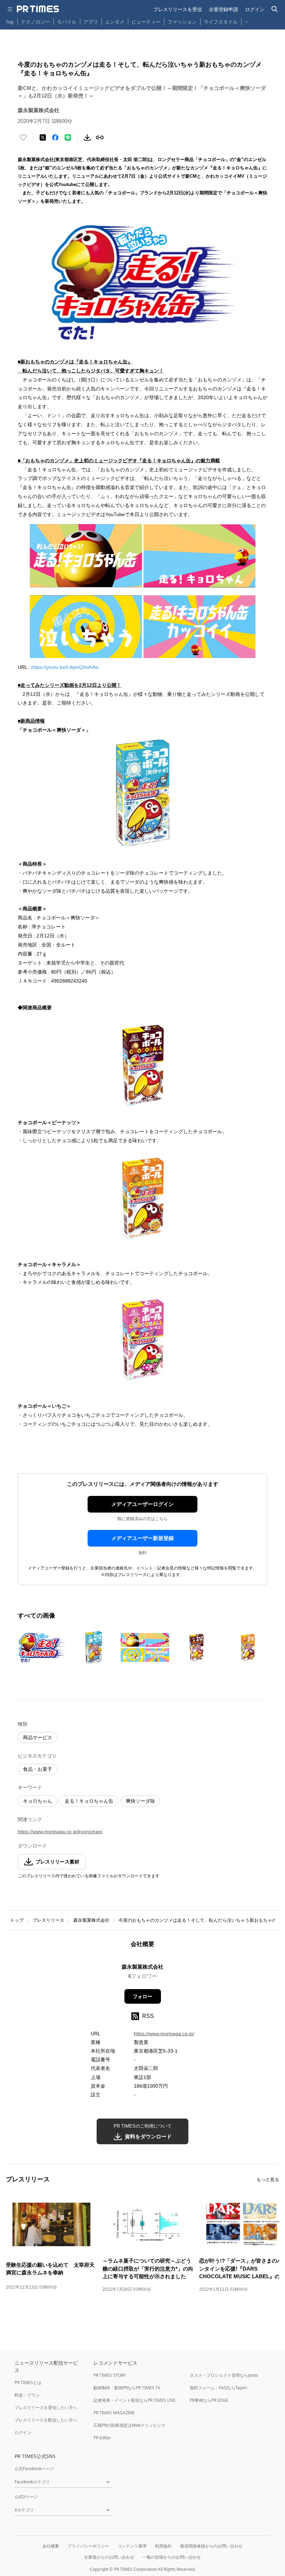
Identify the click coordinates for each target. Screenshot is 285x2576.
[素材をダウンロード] (87, 137)
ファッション (182, 22)
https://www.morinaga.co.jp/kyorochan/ (60, 1832)
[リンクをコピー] (100, 137)
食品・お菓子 (38, 1769)
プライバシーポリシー (88, 2546)
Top (10, 22)
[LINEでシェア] (68, 137)
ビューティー (146, 22)
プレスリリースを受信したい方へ (46, 2407)
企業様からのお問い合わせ (109, 2557)
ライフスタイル (221, 22)
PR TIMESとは (28, 2383)
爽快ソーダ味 (140, 1801)
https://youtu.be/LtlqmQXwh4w (65, 667)
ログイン (255, 9)
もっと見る (268, 2179)
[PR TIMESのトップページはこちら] (38, 9)
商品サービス (38, 1737)
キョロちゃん (38, 1801)
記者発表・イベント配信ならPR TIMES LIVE (135, 2400)
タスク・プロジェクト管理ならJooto (224, 2375)
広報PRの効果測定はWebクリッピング (129, 2425)
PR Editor (102, 2438)
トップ (17, 1920)
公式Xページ (26, 2497)
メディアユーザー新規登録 (142, 1538)
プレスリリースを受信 (178, 9)
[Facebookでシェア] (55, 137)
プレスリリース (48, 1920)
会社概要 (51, 2546)
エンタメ (115, 22)
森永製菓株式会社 (91, 1920)
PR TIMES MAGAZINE (114, 2413)
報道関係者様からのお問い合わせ (211, 2546)
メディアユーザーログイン (142, 1504)
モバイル (67, 22)
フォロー (142, 1996)
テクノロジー (35, 22)
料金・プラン (27, 2395)
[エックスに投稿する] (43, 137)
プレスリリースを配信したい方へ (46, 2420)
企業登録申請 (223, 9)
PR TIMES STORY (110, 2375)
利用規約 (163, 2546)
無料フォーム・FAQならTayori (218, 2388)
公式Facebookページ (34, 2469)
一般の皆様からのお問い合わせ (172, 2557)
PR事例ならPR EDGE (209, 2400)
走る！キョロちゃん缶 (89, 1801)
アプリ (91, 22)
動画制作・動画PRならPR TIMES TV (127, 2388)
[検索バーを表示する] (275, 9)
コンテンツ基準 (132, 2546)
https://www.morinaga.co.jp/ (164, 2034)
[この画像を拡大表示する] (42, 1648)
